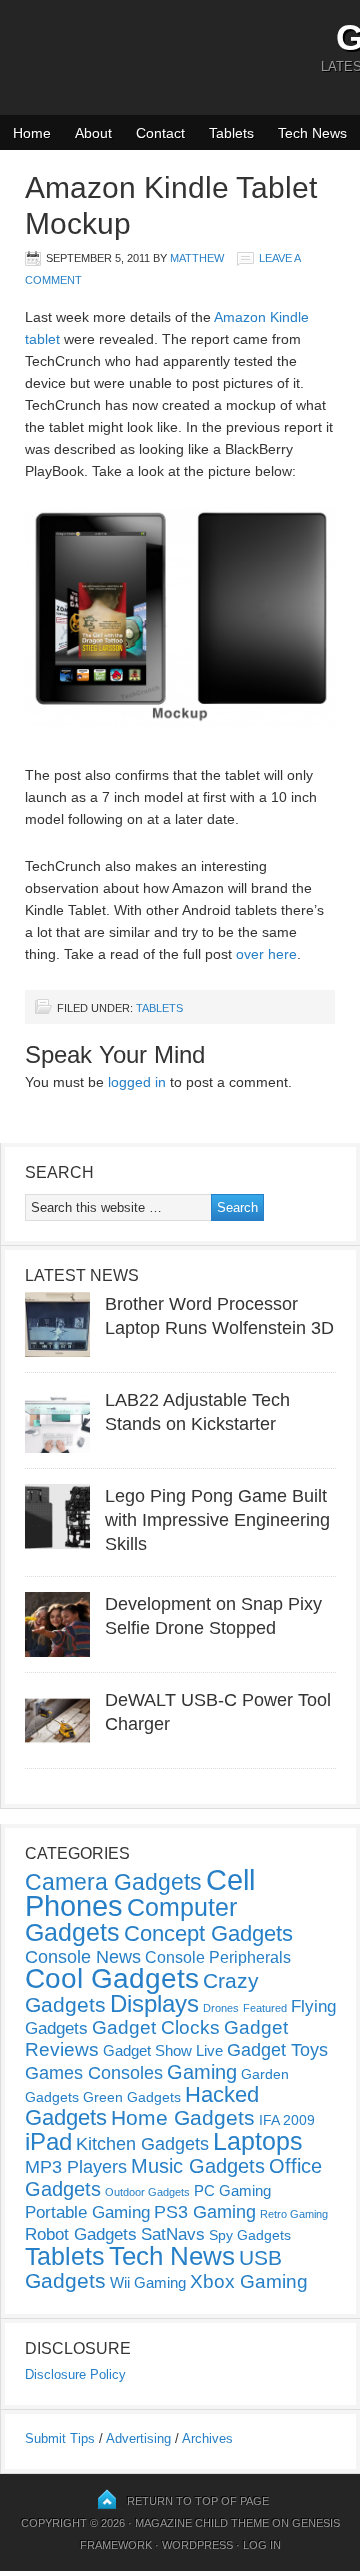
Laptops (258, 2141)
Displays (154, 2003)
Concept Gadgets (208, 1933)
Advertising (138, 2438)
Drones (221, 2008)
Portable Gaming (87, 2212)
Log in (262, 2545)
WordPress (197, 2545)
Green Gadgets (132, 2097)
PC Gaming (232, 2190)
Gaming (202, 2072)
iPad (48, 2141)
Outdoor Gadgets (147, 2192)
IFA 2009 (287, 2120)
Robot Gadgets (81, 2234)
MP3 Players (76, 2167)
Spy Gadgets (250, 2235)
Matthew (197, 258)
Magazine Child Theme (202, 2523)
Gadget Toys (277, 2050)
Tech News (312, 133)
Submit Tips (60, 2438)
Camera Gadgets (113, 1882)
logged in (137, 1082)
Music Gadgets (198, 2166)
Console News (83, 1957)
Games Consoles (94, 2073)
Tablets (231, 133)
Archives (207, 2438)
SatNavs (173, 2234)
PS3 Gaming (205, 2212)
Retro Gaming (294, 2214)
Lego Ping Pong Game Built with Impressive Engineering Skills (217, 1520)
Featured (265, 2008)
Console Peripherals (218, 1957)
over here (266, 954)
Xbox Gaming (249, 2281)
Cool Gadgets (112, 1978)
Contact (160, 133)
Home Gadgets (183, 2117)
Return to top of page (198, 2501)
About (93, 133)
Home (32, 133)
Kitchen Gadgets (142, 2144)
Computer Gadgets (131, 1919)
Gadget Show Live (163, 2050)
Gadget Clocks (156, 2027)
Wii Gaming (148, 2282)
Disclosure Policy (75, 2374)
